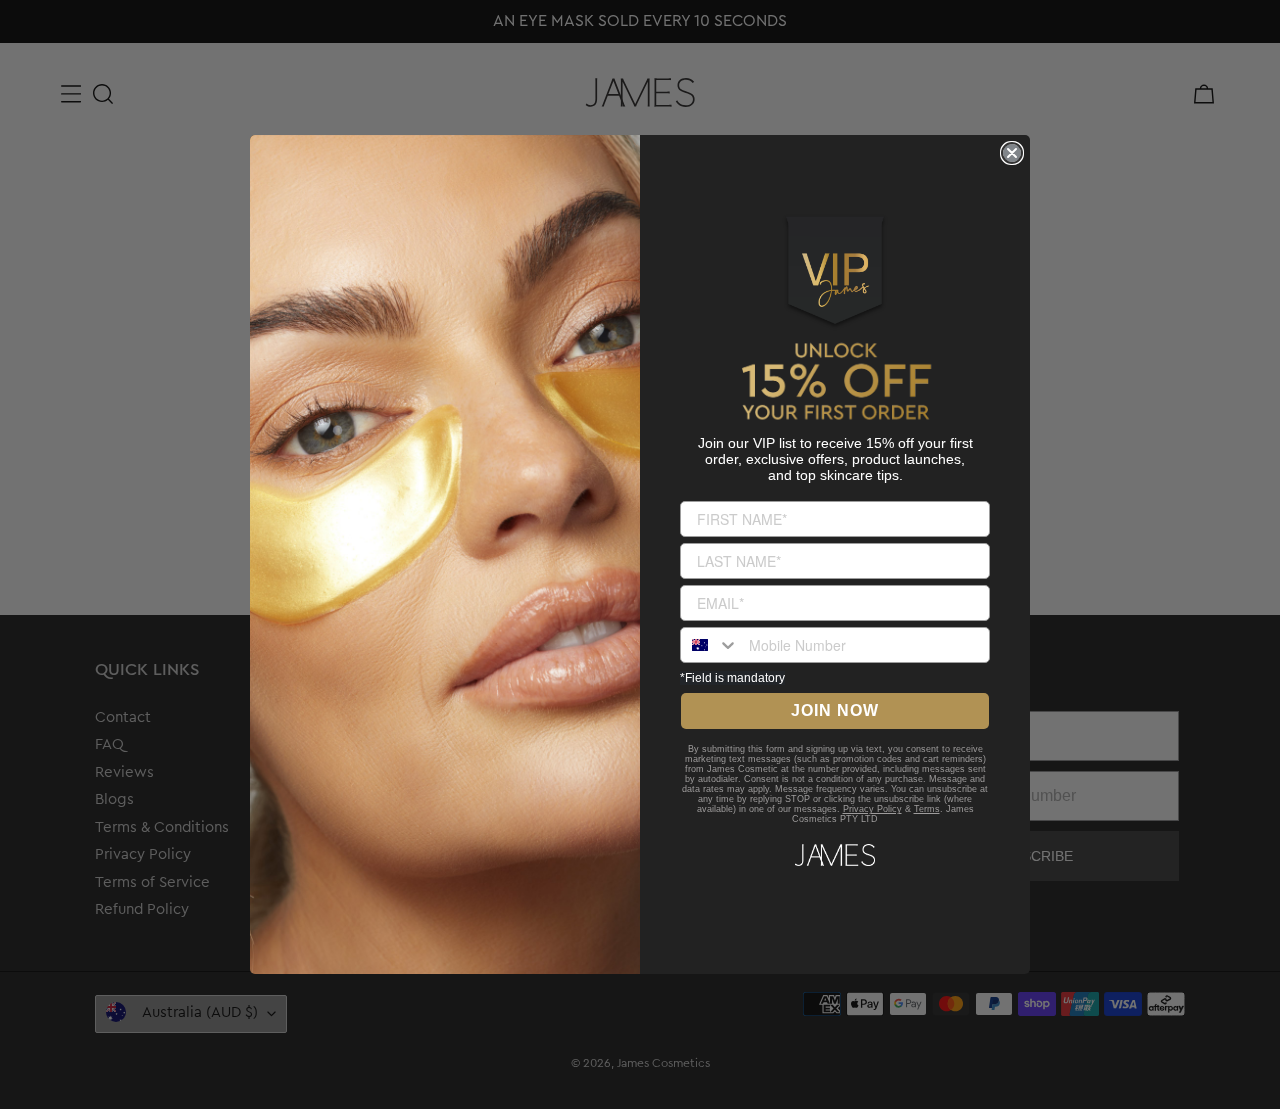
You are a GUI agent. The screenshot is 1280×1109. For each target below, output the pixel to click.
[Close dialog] (1012, 153)
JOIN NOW (835, 710)
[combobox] (710, 645)
